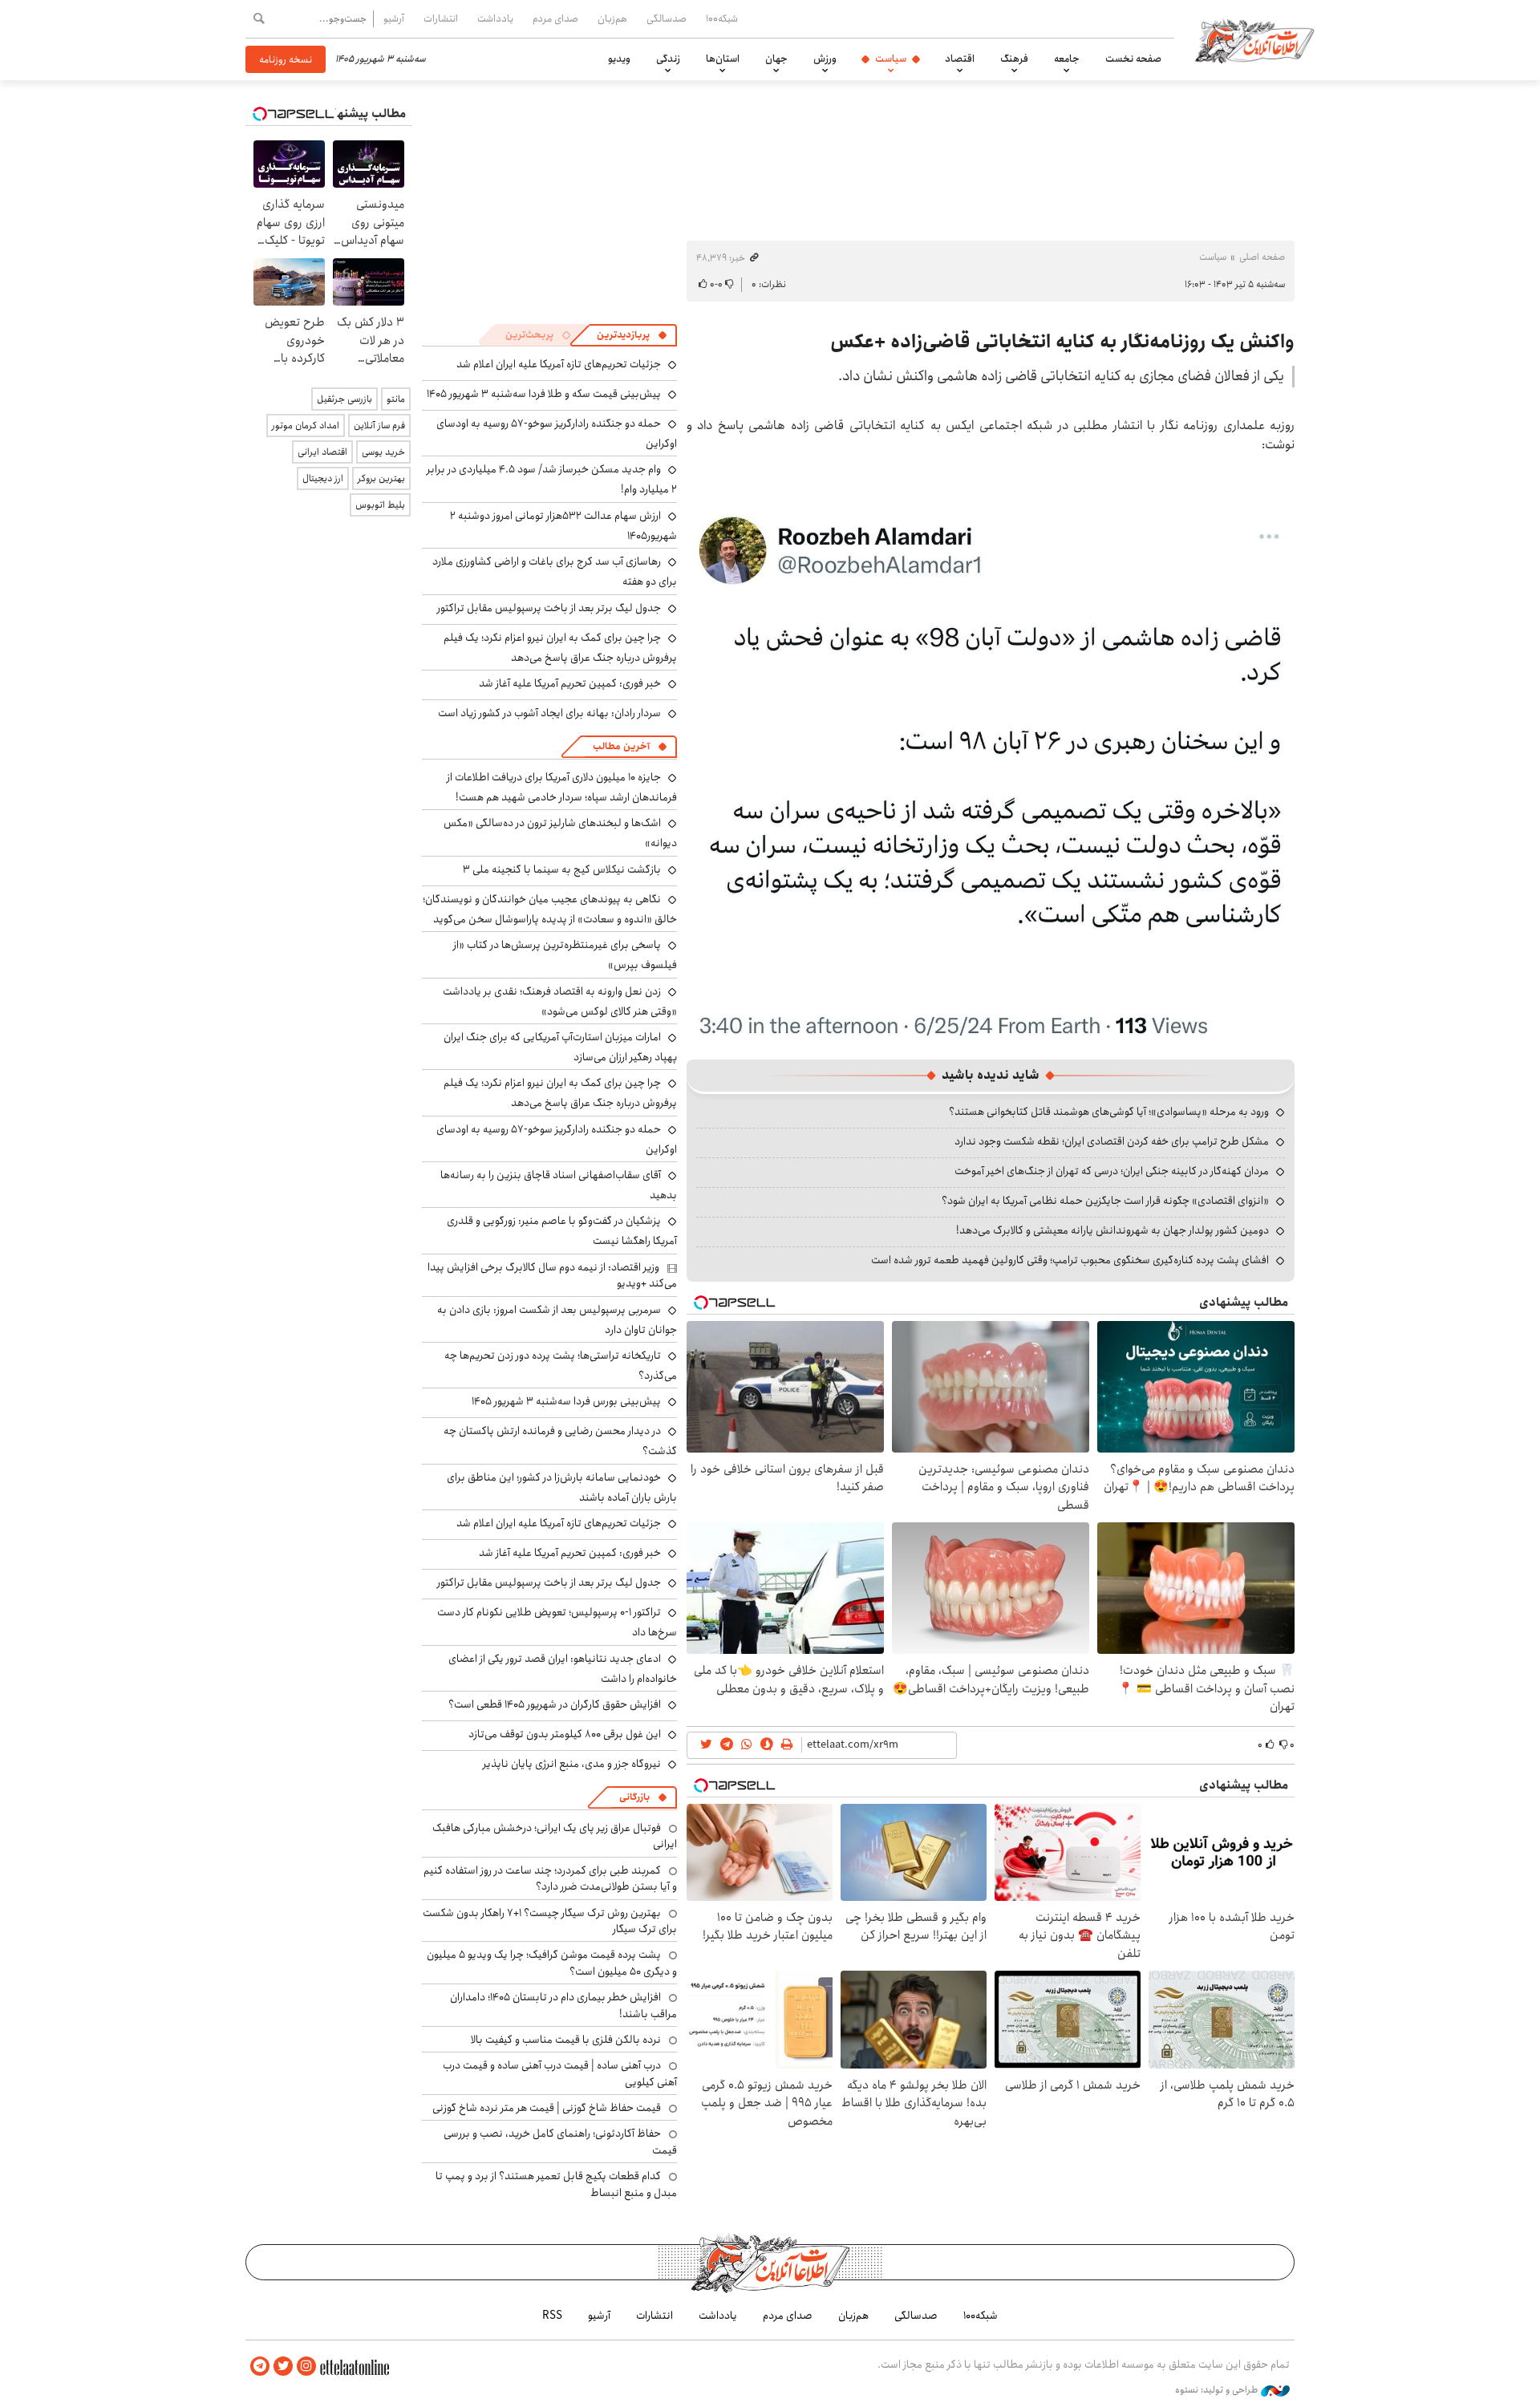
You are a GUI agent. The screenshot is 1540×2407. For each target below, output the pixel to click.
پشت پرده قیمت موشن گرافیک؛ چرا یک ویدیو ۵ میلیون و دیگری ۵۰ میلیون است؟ (552, 1963)
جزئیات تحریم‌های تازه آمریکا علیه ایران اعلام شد (559, 364)
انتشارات (441, 18)
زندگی (668, 59)
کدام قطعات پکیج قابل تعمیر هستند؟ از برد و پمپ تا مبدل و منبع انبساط (556, 2184)
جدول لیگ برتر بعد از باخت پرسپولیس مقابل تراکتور (549, 608)
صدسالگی (667, 18)
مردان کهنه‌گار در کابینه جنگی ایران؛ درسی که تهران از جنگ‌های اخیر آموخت (1112, 1171)
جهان (776, 59)
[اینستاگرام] (306, 2366)
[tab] (632, 335)
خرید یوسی (383, 452)
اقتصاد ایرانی (322, 452)
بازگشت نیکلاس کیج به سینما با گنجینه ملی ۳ (562, 869)
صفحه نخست (1133, 59)
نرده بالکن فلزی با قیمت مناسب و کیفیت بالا (566, 2040)
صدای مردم (555, 18)
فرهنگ (1014, 59)
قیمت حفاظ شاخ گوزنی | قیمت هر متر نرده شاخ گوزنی (547, 2108)
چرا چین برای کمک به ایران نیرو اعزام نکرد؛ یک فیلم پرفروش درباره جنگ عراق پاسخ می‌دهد (560, 648)
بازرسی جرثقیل (344, 399)
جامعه (1067, 59)
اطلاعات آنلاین (1254, 40)
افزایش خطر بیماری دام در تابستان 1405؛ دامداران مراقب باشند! (563, 2005)
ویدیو (619, 59)
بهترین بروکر (381, 478)
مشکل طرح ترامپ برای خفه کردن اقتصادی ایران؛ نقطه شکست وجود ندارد (1112, 1141)
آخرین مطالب (621, 746)
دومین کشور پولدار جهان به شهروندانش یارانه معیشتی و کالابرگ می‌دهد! (1112, 1230)
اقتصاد (960, 59)
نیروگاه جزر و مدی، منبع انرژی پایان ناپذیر (572, 1764)
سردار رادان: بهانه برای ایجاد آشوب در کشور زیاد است (549, 713)
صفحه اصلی (1262, 257)
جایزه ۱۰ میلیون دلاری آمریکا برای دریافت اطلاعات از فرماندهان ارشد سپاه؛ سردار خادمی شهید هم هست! (562, 787)
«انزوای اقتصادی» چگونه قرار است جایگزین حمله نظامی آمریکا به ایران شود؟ (1105, 1201)
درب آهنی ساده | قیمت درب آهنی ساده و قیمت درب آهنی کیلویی (560, 2073)
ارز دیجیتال (323, 478)
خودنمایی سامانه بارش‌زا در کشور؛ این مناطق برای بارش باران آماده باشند (562, 1487)
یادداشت (495, 18)
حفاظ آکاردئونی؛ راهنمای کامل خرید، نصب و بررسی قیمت (560, 2142)
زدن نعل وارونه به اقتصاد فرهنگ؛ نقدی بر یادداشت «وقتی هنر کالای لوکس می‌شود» (560, 1001)
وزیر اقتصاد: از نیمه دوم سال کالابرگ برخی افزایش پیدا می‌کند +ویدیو (552, 1275)
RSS (552, 2316)
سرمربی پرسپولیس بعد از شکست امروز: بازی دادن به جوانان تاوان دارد (557, 1320)
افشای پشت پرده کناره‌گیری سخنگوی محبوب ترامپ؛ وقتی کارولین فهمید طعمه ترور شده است (1070, 1260)
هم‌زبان (612, 18)
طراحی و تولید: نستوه (1218, 2390)
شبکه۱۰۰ (722, 18)
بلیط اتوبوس (380, 505)
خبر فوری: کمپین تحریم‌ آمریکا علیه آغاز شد (570, 683)
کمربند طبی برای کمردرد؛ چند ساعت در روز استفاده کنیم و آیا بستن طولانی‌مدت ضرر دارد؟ (550, 1878)
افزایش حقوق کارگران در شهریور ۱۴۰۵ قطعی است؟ (555, 1704)
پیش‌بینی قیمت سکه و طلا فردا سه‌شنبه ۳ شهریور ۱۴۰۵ (544, 394)
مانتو (396, 399)
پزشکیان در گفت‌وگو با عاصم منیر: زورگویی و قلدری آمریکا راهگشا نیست (562, 1231)
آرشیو (394, 18)
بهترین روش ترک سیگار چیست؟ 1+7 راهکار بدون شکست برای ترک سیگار (550, 1921)
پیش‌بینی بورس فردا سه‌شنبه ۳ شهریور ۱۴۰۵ (566, 1401)
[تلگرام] (260, 2366)
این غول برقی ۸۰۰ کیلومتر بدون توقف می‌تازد (565, 1734)
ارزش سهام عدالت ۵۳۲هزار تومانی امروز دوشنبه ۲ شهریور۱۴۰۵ (563, 526)
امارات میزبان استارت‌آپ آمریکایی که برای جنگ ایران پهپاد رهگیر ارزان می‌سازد (560, 1047)
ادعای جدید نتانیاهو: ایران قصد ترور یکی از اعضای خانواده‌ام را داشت (563, 1669)
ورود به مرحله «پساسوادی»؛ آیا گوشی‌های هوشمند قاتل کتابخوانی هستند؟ (1109, 1112)
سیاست (891, 59)
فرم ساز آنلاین (379, 425)
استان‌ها (723, 59)
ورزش (825, 59)
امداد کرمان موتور (306, 425)
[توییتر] (283, 2366)
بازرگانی (634, 1797)
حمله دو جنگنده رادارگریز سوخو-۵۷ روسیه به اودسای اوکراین (557, 1139)
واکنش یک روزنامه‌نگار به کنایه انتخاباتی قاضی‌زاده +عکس (1062, 342)
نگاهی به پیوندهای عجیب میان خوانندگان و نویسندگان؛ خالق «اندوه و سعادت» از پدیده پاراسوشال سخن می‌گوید (550, 909)
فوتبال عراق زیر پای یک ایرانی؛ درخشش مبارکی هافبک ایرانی (555, 1836)
